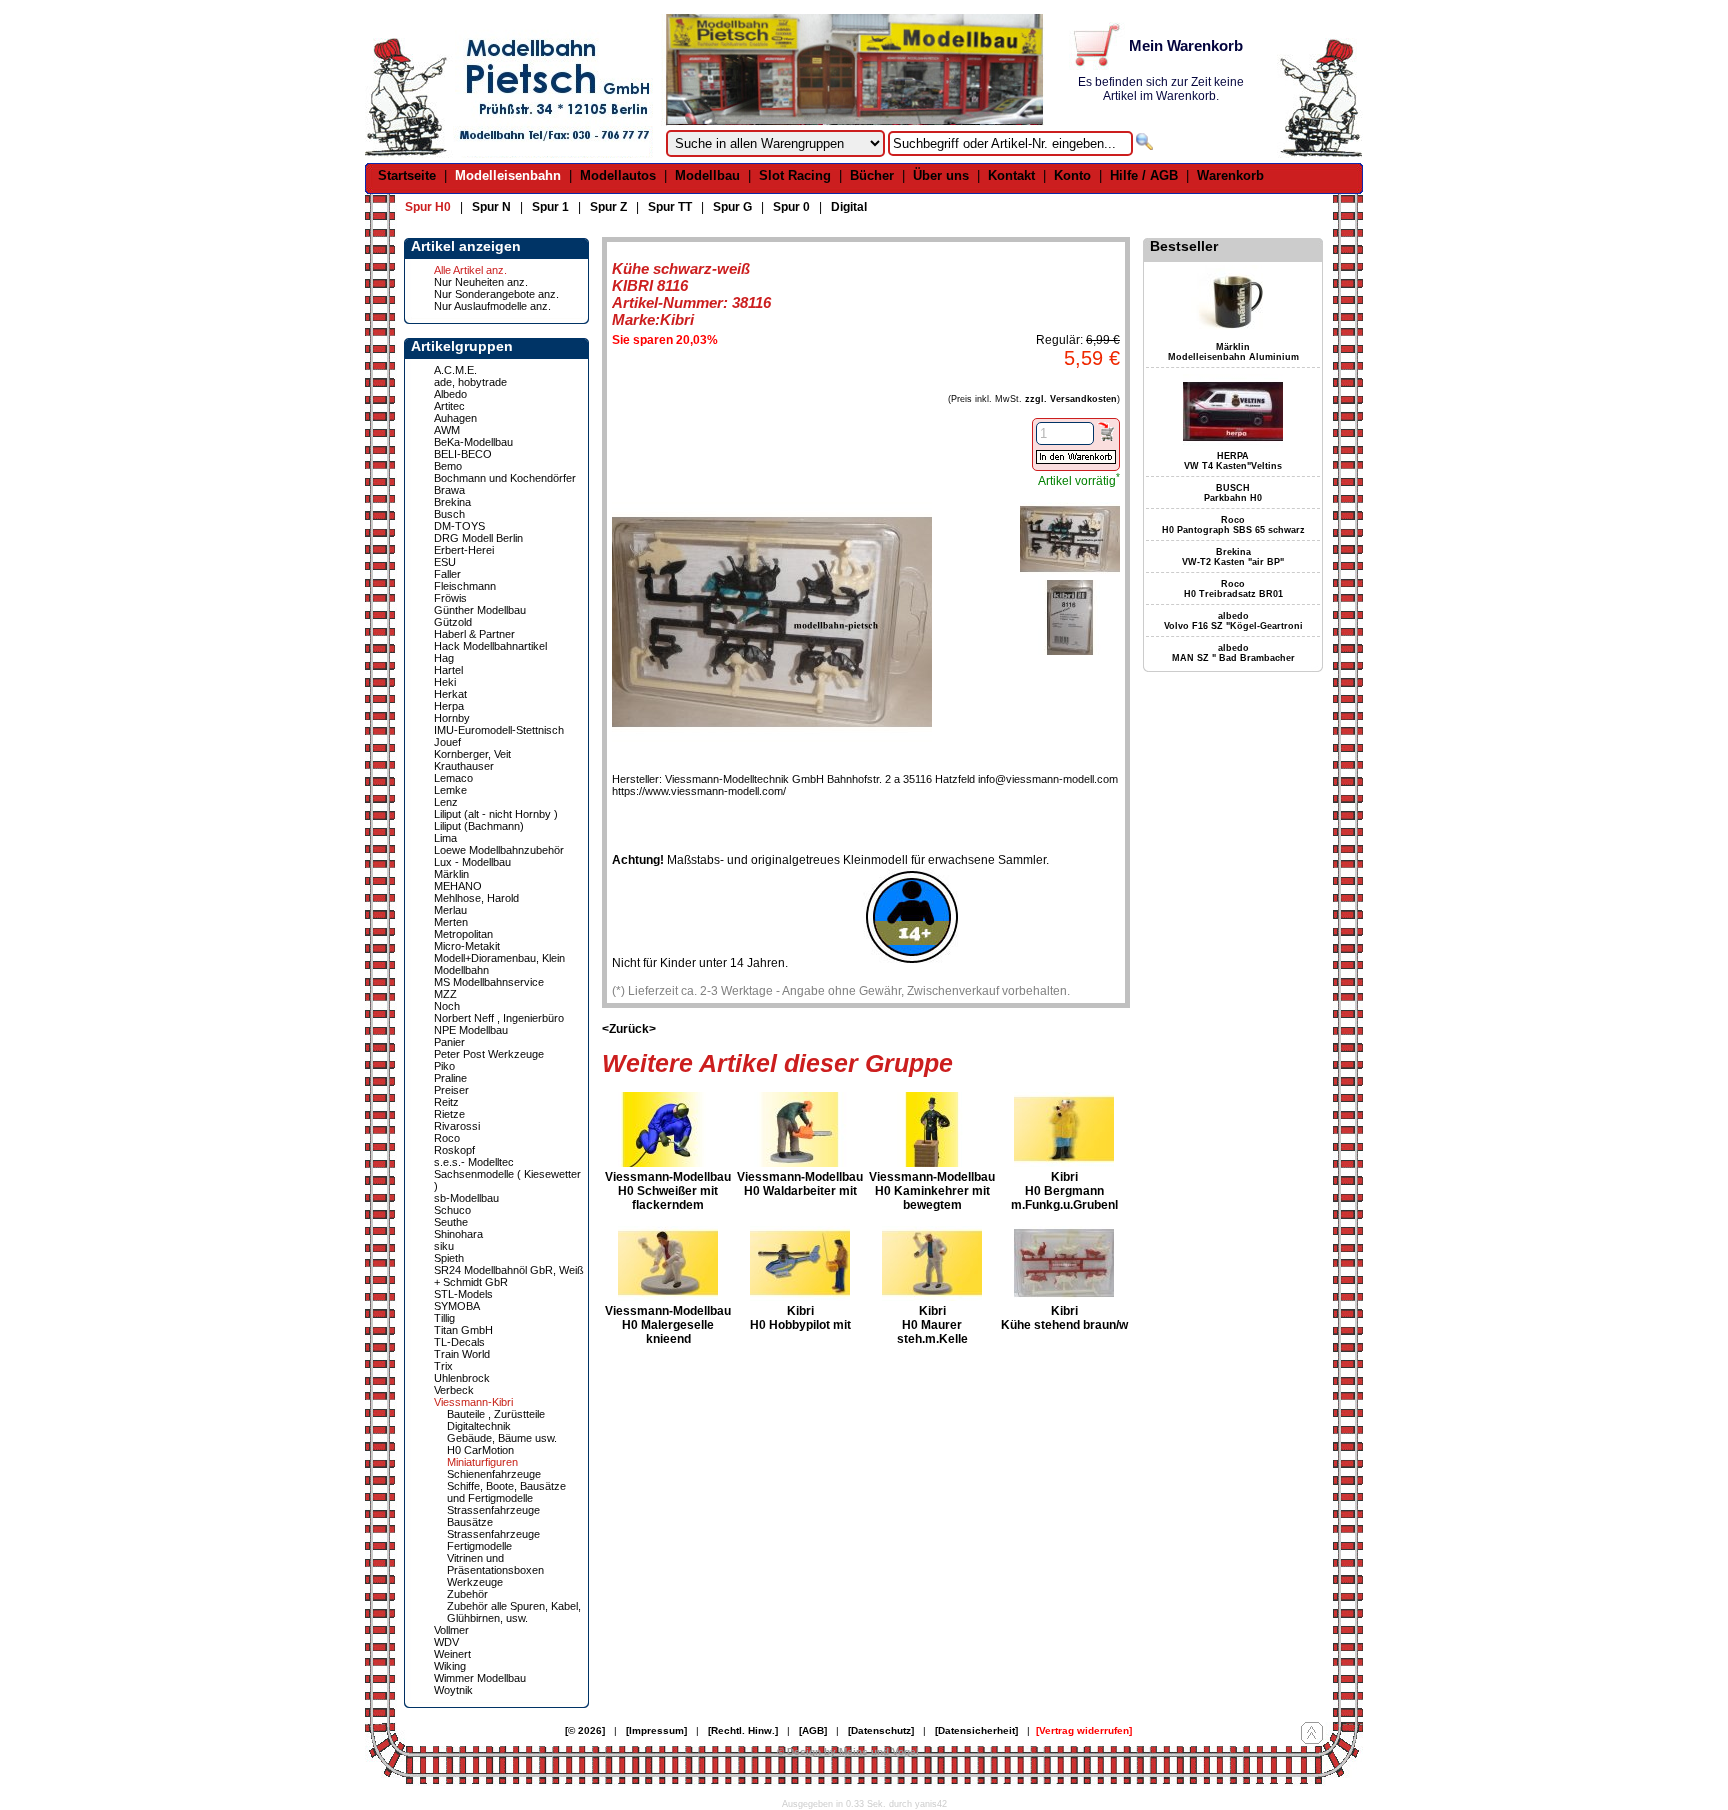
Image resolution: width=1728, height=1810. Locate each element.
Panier (449, 1042)
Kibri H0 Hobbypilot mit (800, 1318)
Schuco (452, 1210)
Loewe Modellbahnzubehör (499, 850)
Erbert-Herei (464, 550)
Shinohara (458, 1234)
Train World (462, 1354)
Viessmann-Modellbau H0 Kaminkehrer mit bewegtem (932, 1191)
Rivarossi (457, 1126)
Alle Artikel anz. (470, 270)
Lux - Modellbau (472, 862)
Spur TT (670, 207)
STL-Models (463, 1294)
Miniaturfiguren (482, 1462)
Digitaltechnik (479, 1426)
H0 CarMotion (480, 1450)
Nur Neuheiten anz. (481, 282)
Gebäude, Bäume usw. (502, 1438)
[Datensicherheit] (976, 1730)
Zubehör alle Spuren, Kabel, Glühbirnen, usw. (514, 1612)
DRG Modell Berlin (478, 538)
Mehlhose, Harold (476, 898)
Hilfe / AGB (1144, 175)
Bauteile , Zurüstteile (496, 1414)
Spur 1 (550, 207)
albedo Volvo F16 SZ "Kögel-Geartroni (1233, 621)
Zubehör (467, 1594)
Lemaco (453, 778)
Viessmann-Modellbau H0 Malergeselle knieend (668, 1325)
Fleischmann (465, 586)
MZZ (445, 994)
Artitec (449, 406)
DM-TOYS (459, 526)
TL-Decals (459, 1342)
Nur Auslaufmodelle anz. (492, 306)
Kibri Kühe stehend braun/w (1064, 1318)
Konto (1072, 175)
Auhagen (455, 418)
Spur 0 (791, 207)
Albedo (450, 394)
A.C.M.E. (455, 370)
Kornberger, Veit (472, 754)
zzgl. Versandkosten (1071, 399)
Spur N (491, 207)
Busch (449, 514)
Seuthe (451, 1222)
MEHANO (458, 886)
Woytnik (453, 1690)
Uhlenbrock (462, 1378)
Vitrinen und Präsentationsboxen (495, 1564)
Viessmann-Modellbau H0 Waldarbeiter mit (800, 1184)
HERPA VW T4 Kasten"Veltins (1233, 461)
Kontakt (1011, 175)
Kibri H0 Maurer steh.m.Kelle (932, 1325)
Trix (443, 1366)
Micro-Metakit (467, 946)
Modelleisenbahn (508, 175)
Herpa (449, 706)
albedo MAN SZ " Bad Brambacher (1233, 653)
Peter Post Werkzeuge (489, 1054)
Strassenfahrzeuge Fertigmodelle (493, 1540)
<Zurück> (629, 1029)
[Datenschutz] (881, 1730)
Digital (849, 207)
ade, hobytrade (470, 382)
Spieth (449, 1258)
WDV (446, 1642)
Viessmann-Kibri (473, 1402)
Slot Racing (795, 175)
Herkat (450, 694)
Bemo (448, 466)
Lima (445, 838)
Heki (445, 682)
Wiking (450, 1666)
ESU (445, 562)
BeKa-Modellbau (473, 442)
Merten (451, 922)
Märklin (451, 874)
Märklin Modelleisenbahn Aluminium (1233, 352)
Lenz (446, 802)
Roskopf (454, 1150)
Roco (447, 1138)
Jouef (447, 742)
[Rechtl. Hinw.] (743, 1730)
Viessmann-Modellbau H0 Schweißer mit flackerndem (668, 1191)
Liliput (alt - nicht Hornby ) (496, 814)
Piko (444, 1066)
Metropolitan (463, 934)
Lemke (450, 790)
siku (444, 1246)
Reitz (446, 1102)
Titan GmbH (463, 1330)
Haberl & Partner (474, 634)
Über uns (941, 175)
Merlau (450, 910)
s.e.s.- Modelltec (474, 1162)
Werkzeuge (475, 1582)
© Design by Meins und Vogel (848, 1751)
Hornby (452, 718)
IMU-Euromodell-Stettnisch (499, 730)
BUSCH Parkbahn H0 (1233, 493)
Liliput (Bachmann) (479, 826)
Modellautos (618, 175)
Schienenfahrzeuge (494, 1474)
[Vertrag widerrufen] (1084, 1730)
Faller (447, 574)
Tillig (444, 1318)
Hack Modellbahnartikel (490, 646)
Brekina (452, 502)
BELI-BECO (463, 454)
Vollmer (451, 1630)
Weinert (452, 1654)
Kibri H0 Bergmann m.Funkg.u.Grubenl (1064, 1191)
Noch (447, 1006)
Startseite (407, 175)
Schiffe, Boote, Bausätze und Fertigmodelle (506, 1492)
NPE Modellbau (471, 1030)
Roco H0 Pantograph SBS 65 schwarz (1233, 525)
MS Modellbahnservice (489, 982)
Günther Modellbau (480, 610)
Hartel (448, 670)
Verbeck (454, 1390)
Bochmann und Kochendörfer (505, 478)
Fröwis (450, 598)
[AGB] (813, 1730)
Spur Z (608, 207)
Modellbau (707, 175)
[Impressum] (656, 1730)
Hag (444, 658)
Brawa (449, 490)
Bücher (872, 175)
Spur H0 (428, 207)
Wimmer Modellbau (480, 1678)
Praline (450, 1078)
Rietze (449, 1114)
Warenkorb (1230, 175)
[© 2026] (585, 1730)
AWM (447, 430)
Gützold (453, 622)
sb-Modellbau (466, 1198)
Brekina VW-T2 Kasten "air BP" (1233, 557)
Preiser (451, 1090)
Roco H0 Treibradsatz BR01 (1233, 589)
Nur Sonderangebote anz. (496, 294)
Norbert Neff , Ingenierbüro (499, 1018)
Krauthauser (464, 766)
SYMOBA (457, 1306)
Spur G (732, 207)
